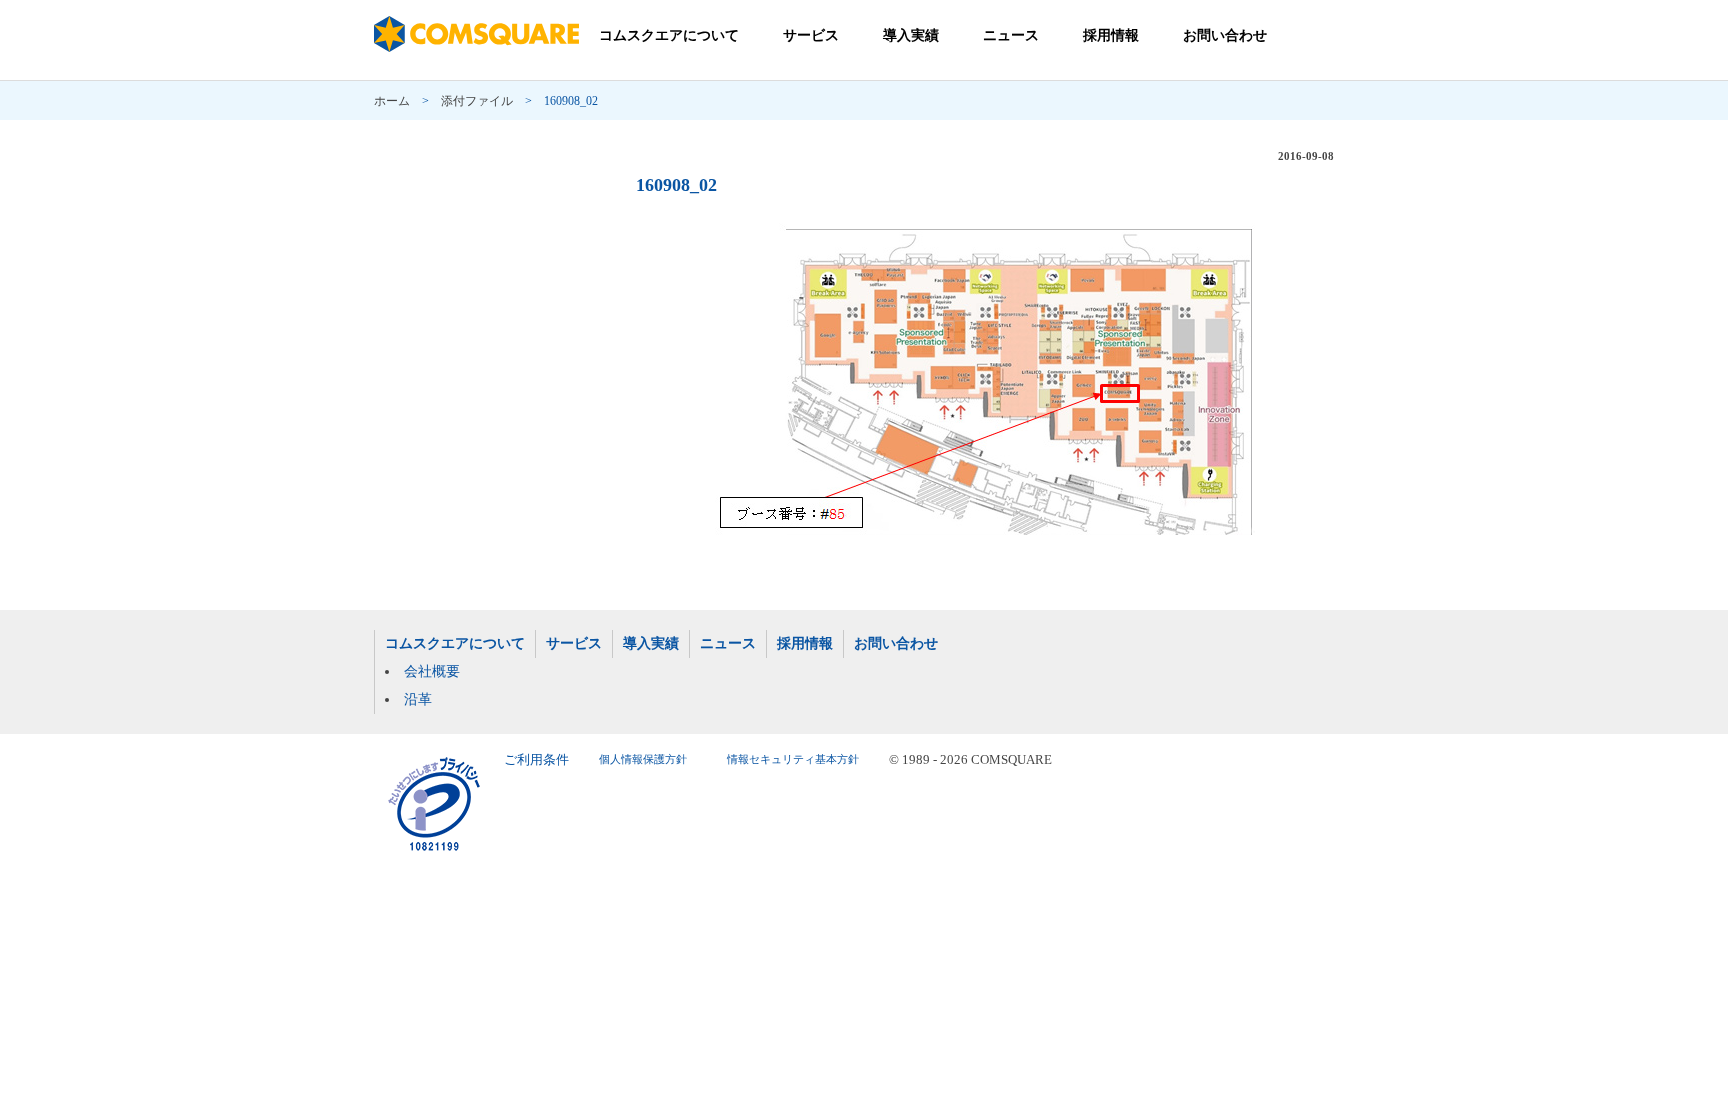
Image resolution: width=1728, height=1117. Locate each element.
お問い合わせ (1225, 35)
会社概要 (432, 671)
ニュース (1011, 35)
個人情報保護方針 (643, 759)
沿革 (418, 699)
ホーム (392, 101)
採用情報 (1111, 35)
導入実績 (911, 35)
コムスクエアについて (669, 35)
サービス (811, 35)
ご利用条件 (536, 760)
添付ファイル (477, 101)
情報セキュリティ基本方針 (793, 759)
